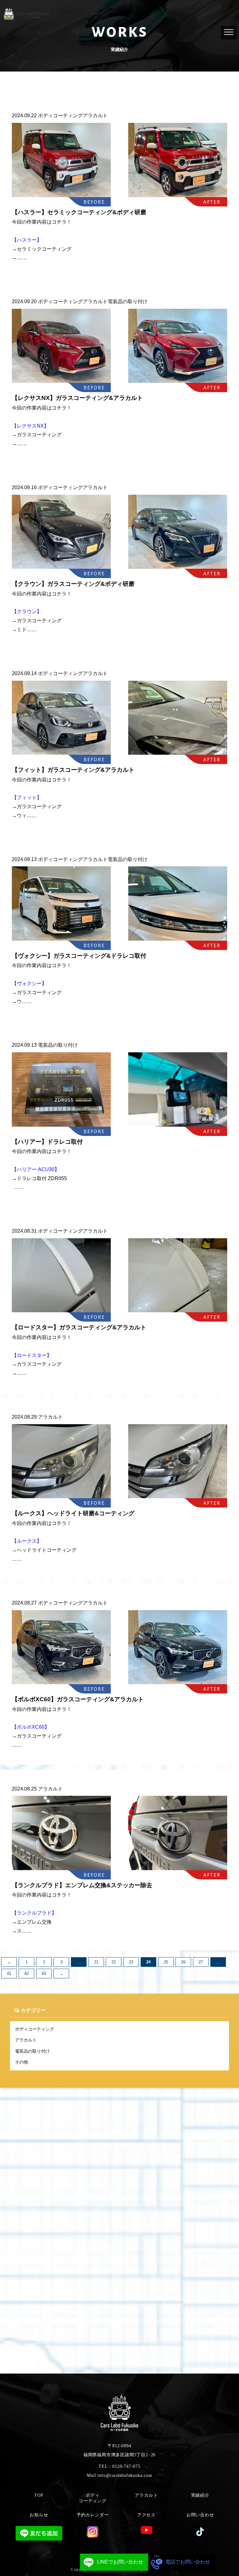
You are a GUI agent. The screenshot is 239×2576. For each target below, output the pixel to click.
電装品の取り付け (32, 2051)
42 (26, 1974)
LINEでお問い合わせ (120, 2562)
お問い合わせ (200, 2515)
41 (9, 1974)
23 (131, 1962)
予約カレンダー (93, 2515)
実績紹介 (200, 2495)
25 (166, 1962)
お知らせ (39, 2515)
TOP (39, 2495)
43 (44, 1974)
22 (114, 1962)
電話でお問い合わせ (188, 2562)
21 (96, 1962)
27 (201, 1962)
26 (183, 1962)
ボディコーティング (35, 2029)
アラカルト (26, 2040)
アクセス (146, 2515)
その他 (21, 2062)
